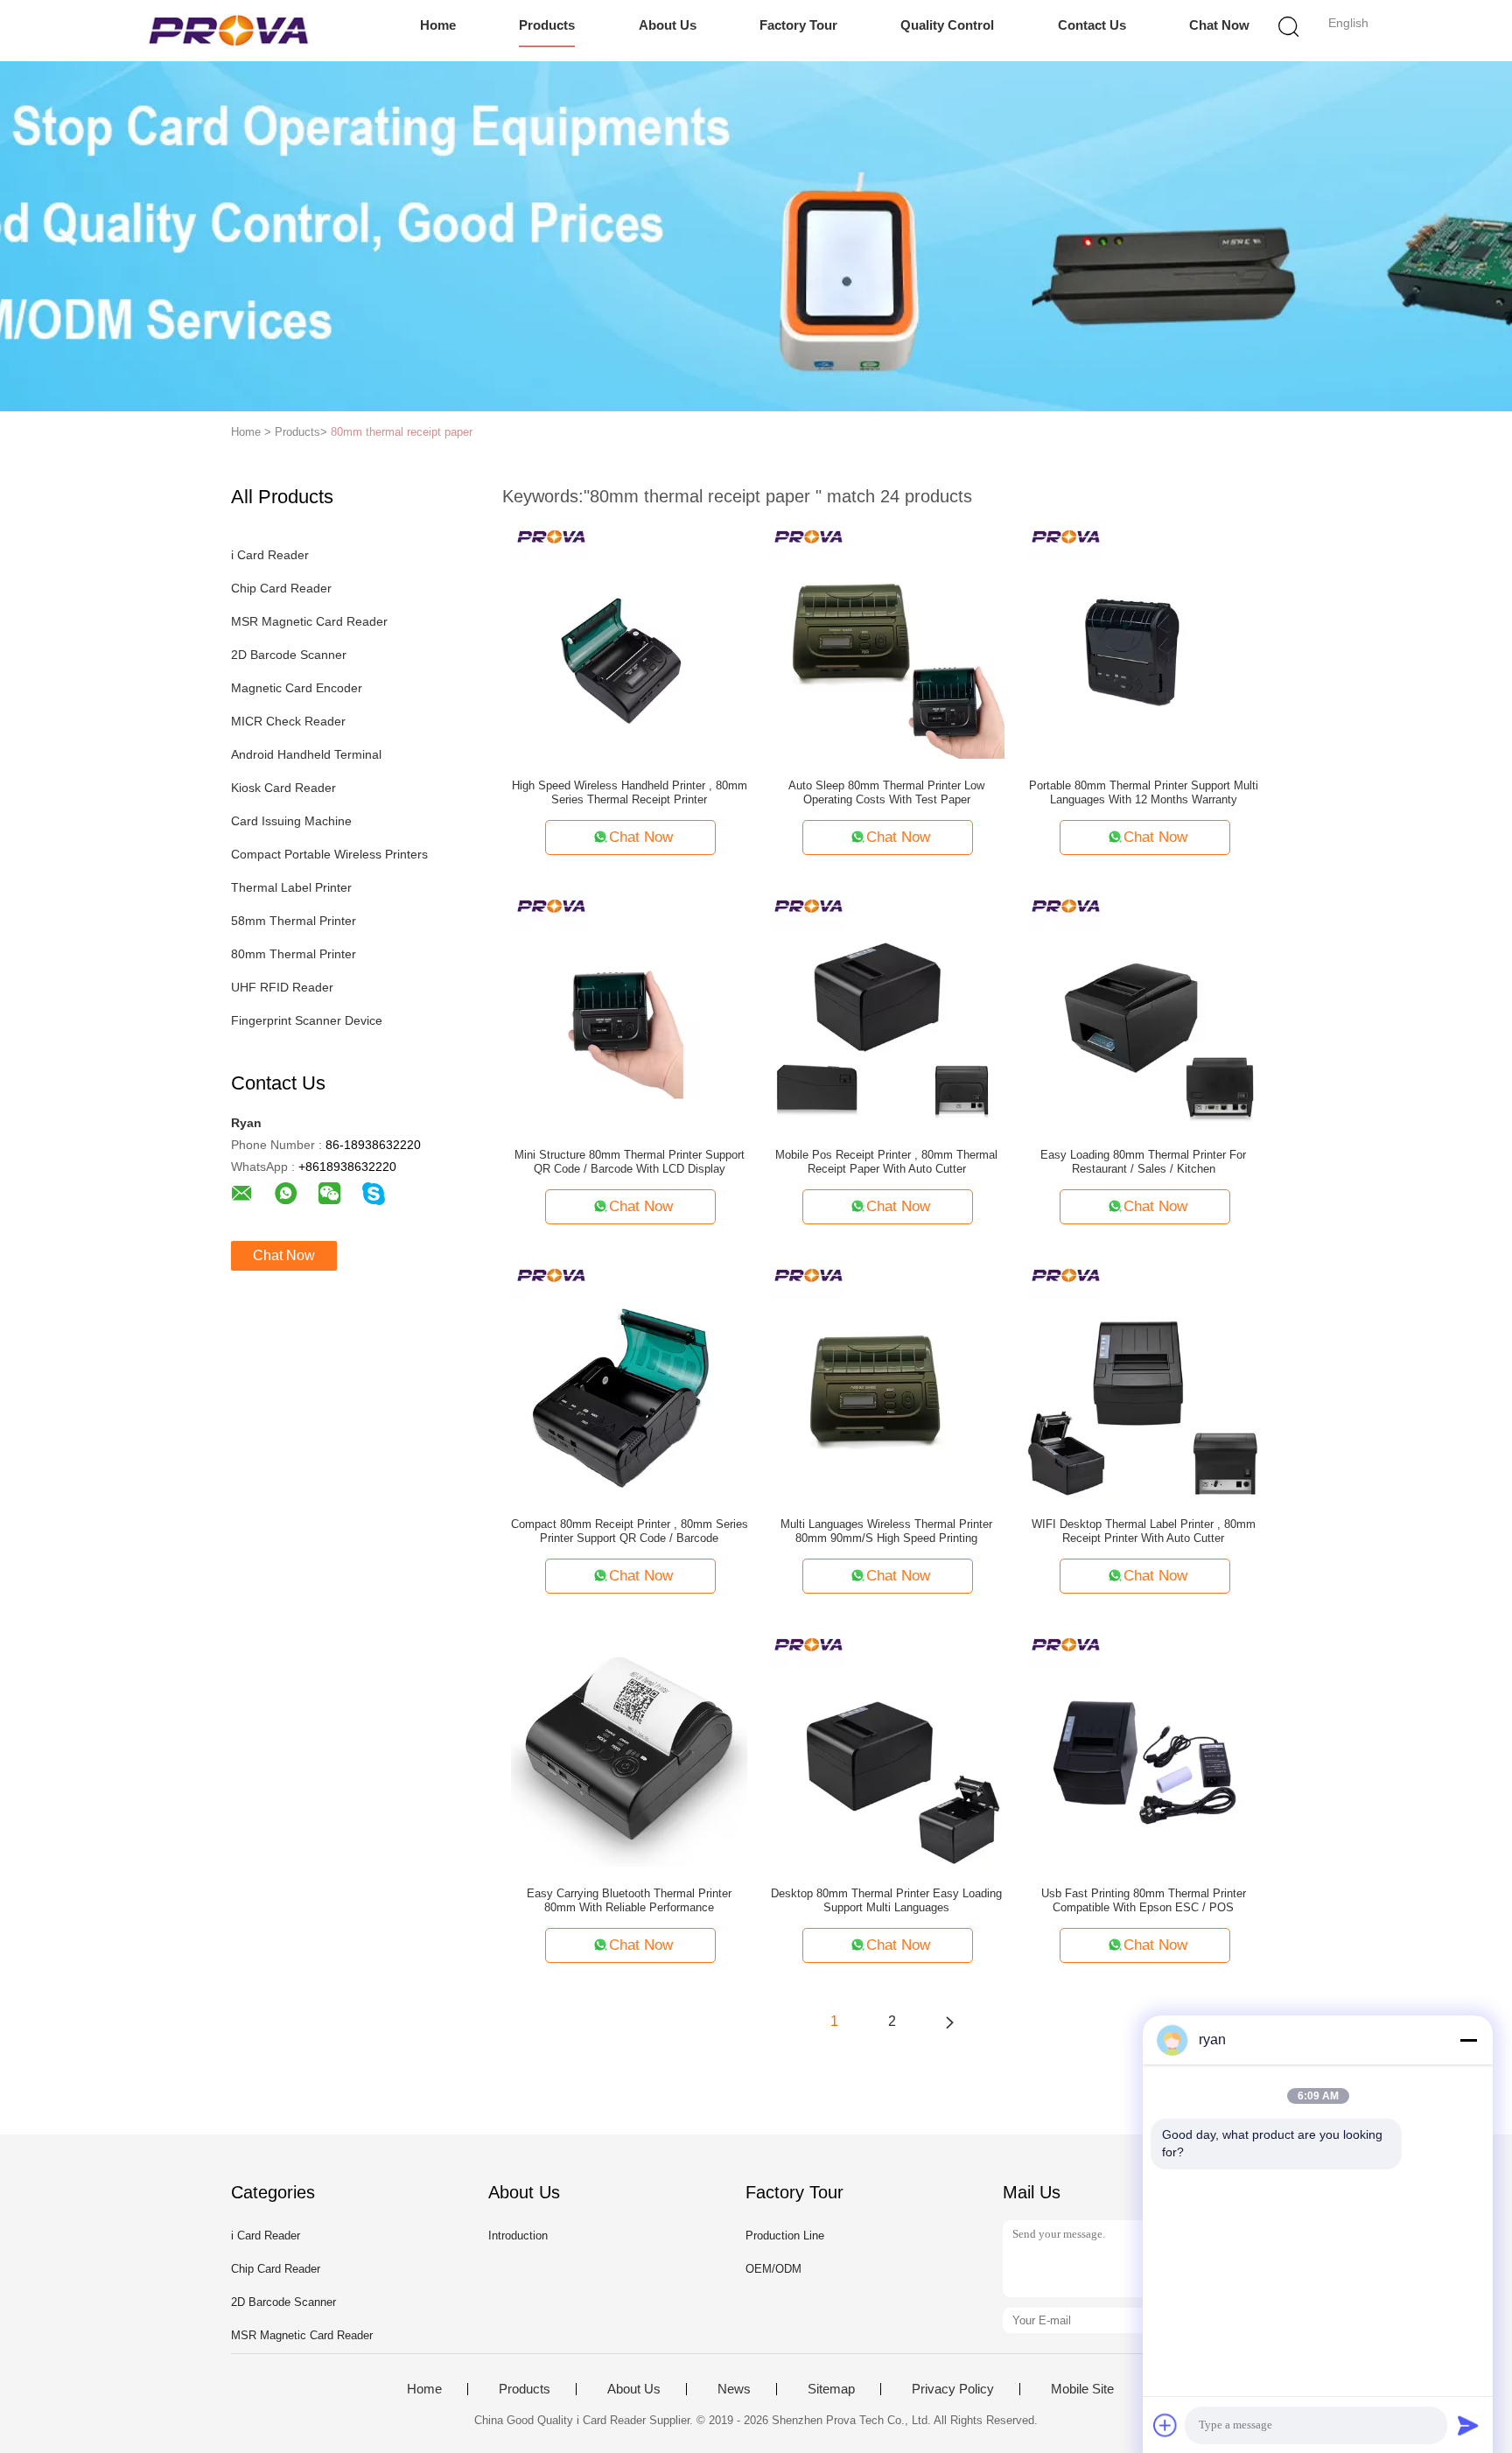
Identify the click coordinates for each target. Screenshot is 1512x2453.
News (734, 2389)
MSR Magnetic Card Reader (309, 621)
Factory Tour (798, 25)
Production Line (785, 2236)
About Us (668, 25)
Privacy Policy (953, 2389)
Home (438, 25)
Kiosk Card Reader (283, 788)
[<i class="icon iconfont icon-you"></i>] (949, 2022)
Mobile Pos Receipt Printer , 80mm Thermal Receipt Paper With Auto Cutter (886, 1162)
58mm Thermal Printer (294, 921)
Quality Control (947, 25)
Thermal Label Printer (291, 887)
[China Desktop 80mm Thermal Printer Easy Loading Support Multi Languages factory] (886, 1748)
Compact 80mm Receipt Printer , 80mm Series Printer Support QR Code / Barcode (630, 1531)
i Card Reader (270, 555)
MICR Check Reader (288, 721)
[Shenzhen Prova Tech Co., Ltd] (229, 31)
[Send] (1468, 2425)
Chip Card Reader (281, 588)
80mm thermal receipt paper (402, 432)
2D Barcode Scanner (289, 655)
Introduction (518, 2236)
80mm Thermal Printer (294, 954)
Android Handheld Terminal (306, 754)
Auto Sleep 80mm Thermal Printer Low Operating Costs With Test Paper (886, 792)
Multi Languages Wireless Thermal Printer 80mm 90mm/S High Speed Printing (886, 1531)
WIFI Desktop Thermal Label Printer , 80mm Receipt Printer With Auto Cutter (1144, 1531)
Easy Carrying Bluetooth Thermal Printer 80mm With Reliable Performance (629, 1900)
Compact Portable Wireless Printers (329, 854)
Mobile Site (1082, 2389)
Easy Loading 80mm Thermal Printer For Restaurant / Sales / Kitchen (1143, 1162)
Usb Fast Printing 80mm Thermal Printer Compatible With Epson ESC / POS (1144, 1900)
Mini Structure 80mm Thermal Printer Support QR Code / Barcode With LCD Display (630, 1162)
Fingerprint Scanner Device (307, 1020)
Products (547, 25)
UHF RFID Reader (282, 987)
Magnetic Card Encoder (297, 688)
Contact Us (1092, 25)
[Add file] (1165, 2425)
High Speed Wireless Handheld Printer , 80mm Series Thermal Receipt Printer (630, 792)
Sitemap (831, 2389)
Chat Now (1219, 25)
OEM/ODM (773, 2269)
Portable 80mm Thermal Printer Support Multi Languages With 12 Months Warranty (1144, 792)
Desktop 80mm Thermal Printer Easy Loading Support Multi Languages (886, 1900)
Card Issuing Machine (291, 821)
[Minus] (1468, 2040)
